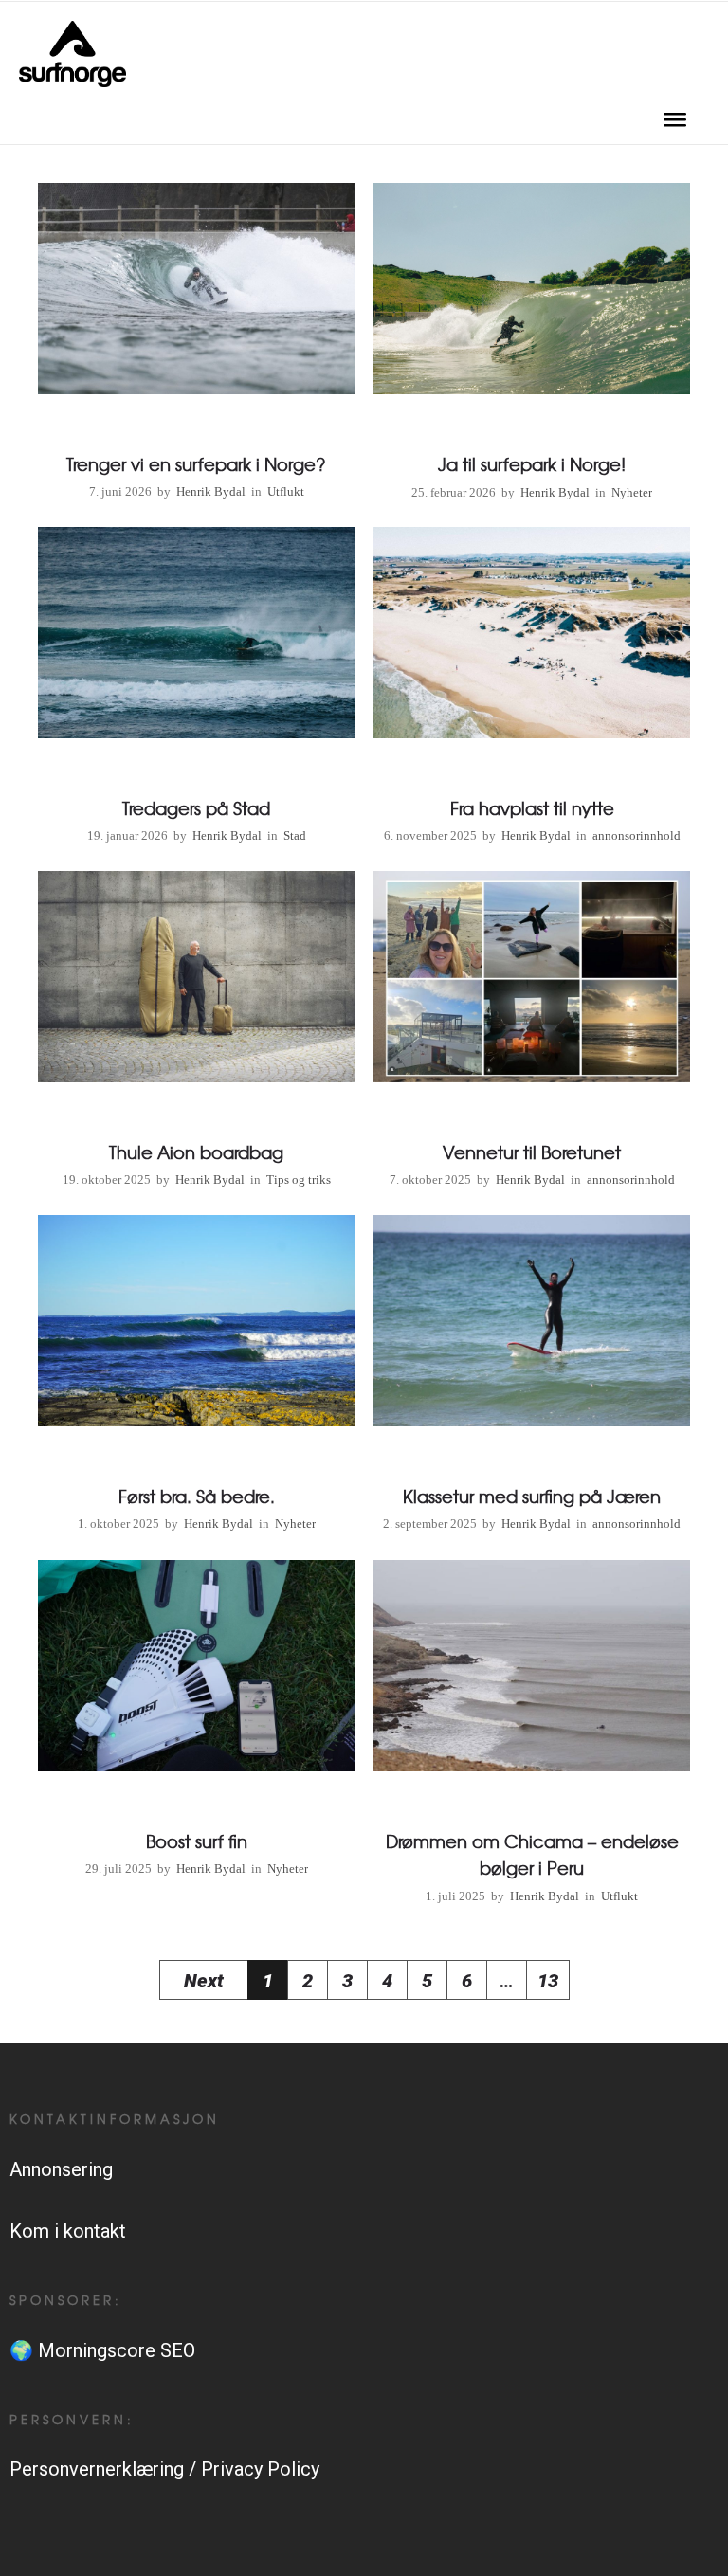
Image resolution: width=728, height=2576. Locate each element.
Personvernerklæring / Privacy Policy (164, 2469)
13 (548, 1981)
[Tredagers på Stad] (196, 689)
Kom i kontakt (68, 2231)
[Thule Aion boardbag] (196, 1034)
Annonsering (61, 2169)
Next (204, 1981)
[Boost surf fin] (196, 1723)
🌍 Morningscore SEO (102, 2350)
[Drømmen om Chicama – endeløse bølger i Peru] (532, 1736)
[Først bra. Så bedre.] (196, 1378)
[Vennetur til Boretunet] (532, 1034)
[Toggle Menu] (675, 126)
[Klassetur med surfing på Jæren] (532, 1378)
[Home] (73, 81)
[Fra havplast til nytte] (532, 689)
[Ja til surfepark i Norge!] (532, 345)
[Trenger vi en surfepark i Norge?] (196, 345)
